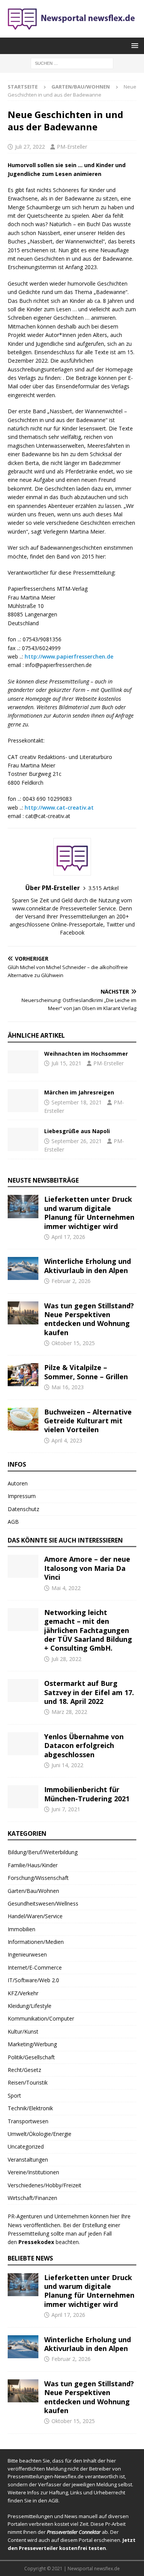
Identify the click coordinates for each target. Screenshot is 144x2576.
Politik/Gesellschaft (31, 2057)
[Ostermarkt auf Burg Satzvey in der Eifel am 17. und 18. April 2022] (23, 1691)
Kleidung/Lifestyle (30, 2006)
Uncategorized (26, 2146)
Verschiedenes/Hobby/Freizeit (45, 2185)
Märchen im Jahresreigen (79, 1092)
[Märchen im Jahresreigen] (23, 1101)
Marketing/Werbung (32, 2044)
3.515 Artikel (103, 888)
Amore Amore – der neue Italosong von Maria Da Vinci (87, 1568)
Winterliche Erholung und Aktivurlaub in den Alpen (88, 1266)
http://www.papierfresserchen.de (69, 656)
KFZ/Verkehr (23, 1993)
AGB (13, 1522)
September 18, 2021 (77, 1102)
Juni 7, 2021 (66, 1809)
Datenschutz (23, 1509)
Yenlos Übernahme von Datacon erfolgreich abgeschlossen (84, 1746)
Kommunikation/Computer (41, 2018)
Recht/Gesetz (24, 2070)
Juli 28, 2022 (66, 1659)
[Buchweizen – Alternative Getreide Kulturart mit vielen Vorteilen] (23, 1419)
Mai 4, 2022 (66, 1588)
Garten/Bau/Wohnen (33, 1891)
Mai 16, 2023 (68, 1387)
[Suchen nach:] (72, 63)
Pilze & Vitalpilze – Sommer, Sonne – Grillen (86, 1372)
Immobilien (22, 1929)
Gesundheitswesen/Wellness (43, 1903)
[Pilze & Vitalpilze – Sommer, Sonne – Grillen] (23, 1375)
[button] (133, 45)
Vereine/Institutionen (33, 2172)
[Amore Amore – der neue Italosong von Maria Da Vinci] (23, 1566)
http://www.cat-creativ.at (59, 807)
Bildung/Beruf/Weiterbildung (43, 1852)
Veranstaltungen (28, 2160)
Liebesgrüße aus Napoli (77, 1131)
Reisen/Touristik (28, 2082)
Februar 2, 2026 (71, 1281)
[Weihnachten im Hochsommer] (23, 1062)
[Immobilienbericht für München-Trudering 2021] (23, 1797)
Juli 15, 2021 (66, 1063)
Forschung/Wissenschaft (38, 1878)
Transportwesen (28, 2121)
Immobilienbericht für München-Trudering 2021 (87, 1794)
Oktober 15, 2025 (73, 1343)
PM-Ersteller (72, 147)
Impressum (22, 1496)
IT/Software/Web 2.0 (33, 1980)
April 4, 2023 (67, 1440)
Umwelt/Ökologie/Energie (40, 2134)
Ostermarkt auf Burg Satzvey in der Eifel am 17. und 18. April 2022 (89, 1692)
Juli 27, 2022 (30, 147)
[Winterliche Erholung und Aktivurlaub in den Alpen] (23, 1268)
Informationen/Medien (36, 1942)
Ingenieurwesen (27, 1954)
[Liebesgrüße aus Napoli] (23, 1139)
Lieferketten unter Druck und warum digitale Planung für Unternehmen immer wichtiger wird (89, 1212)
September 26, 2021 (77, 1141)
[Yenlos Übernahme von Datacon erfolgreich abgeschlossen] (23, 1744)
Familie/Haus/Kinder (33, 1865)
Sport (14, 2095)
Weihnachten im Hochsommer (86, 1054)
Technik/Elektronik (30, 2108)
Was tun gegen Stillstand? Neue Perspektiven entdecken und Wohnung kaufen (89, 1319)
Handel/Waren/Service (35, 1916)
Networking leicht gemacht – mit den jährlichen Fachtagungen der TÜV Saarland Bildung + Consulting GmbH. (88, 1630)
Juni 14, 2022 (67, 1765)
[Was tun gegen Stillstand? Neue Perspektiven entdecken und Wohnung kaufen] (23, 1313)
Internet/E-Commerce (35, 1967)
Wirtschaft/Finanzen (32, 2198)
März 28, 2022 (69, 1712)
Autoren (18, 1483)
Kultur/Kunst (23, 2031)
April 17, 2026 (68, 1237)
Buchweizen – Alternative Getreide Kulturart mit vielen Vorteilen (88, 1421)
